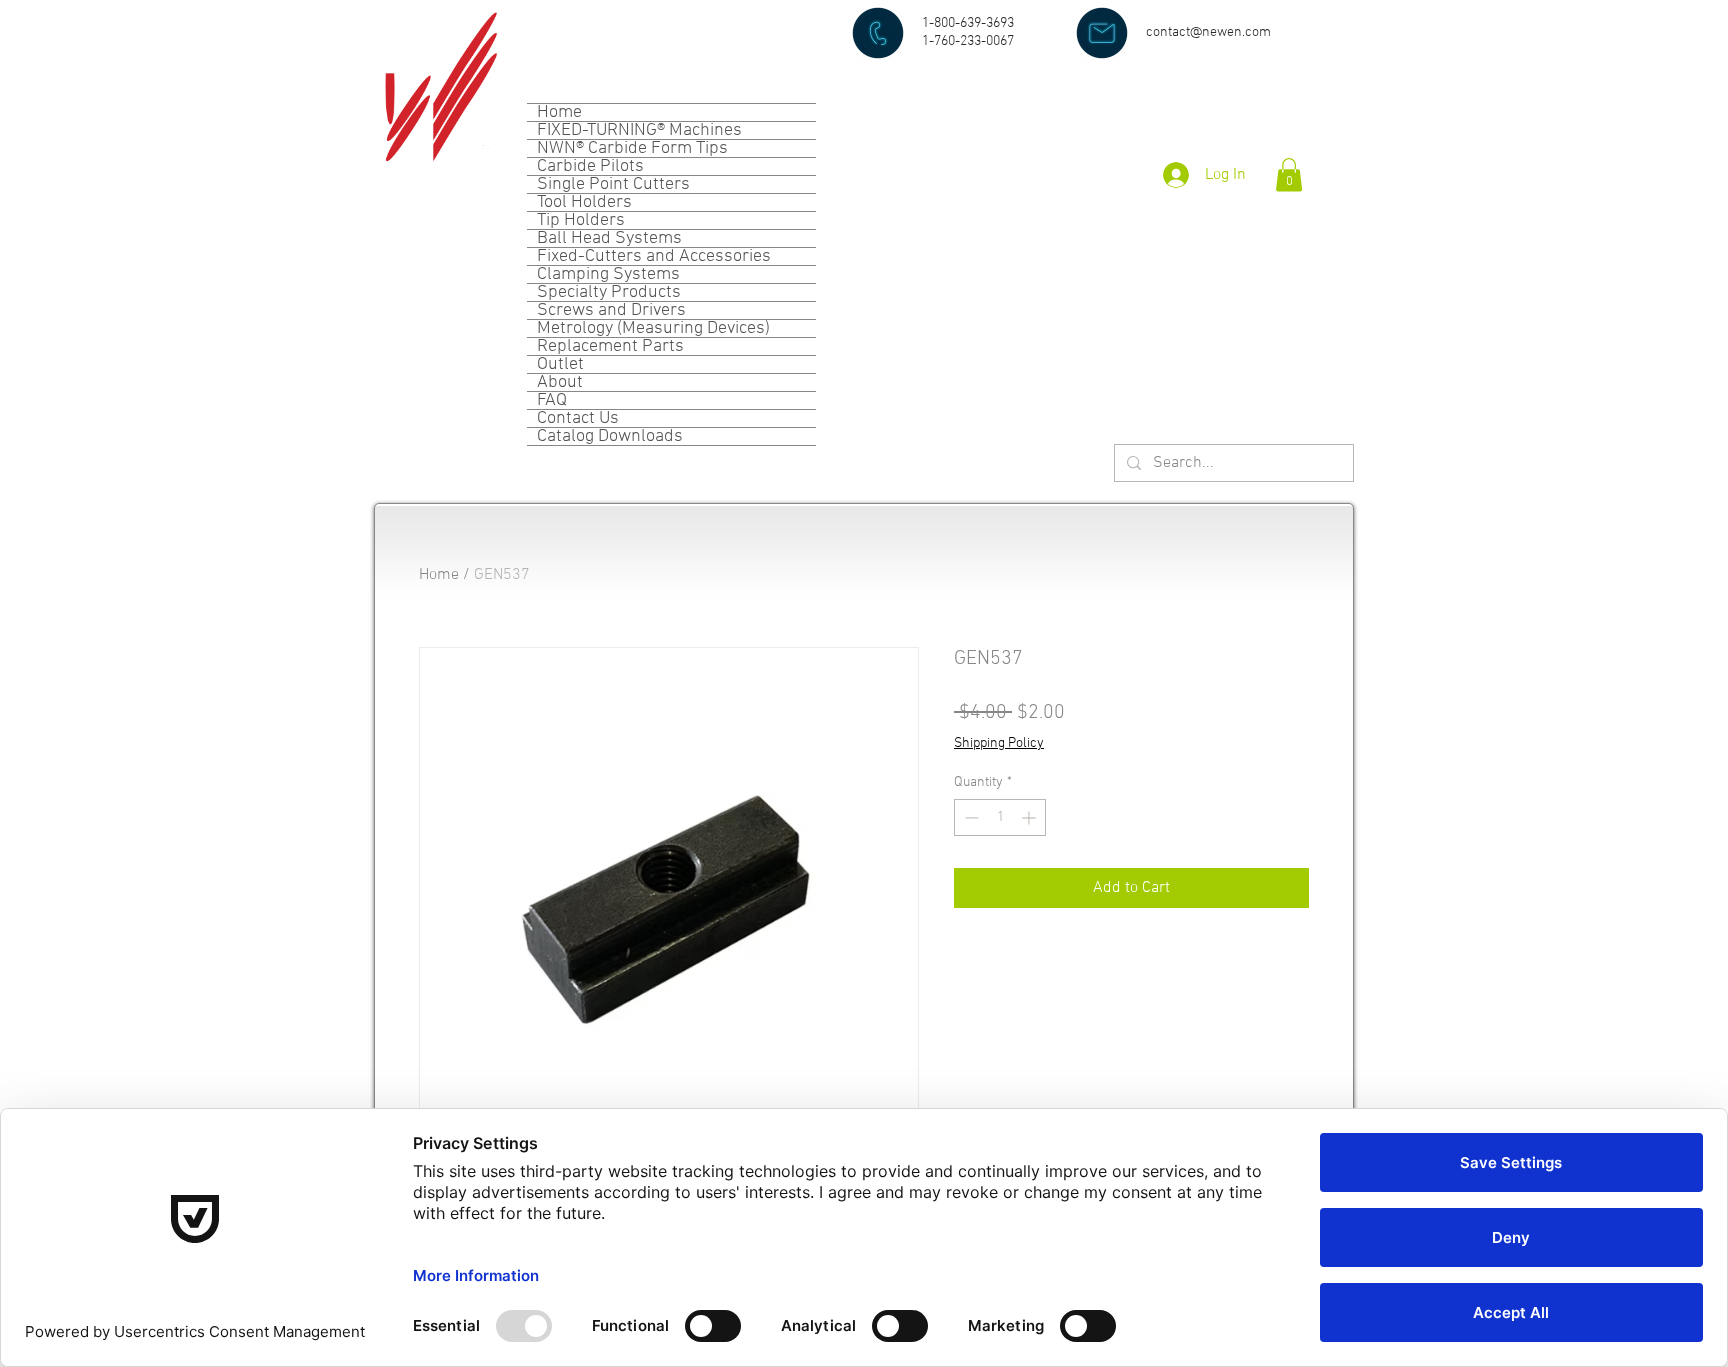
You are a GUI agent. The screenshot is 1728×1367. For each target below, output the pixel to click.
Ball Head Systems (609, 238)
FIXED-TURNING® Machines (639, 130)
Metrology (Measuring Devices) (653, 328)
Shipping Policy (999, 743)
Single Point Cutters (613, 184)
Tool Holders (584, 202)
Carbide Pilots (590, 166)
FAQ (552, 400)
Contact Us (578, 418)
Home (559, 112)
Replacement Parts (610, 346)
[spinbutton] (1000, 817)
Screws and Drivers (611, 310)
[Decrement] (969, 817)
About (560, 382)
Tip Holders (581, 220)
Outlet (560, 364)
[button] (1289, 174)
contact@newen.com (1208, 32)
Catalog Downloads (610, 436)
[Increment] (1030, 817)
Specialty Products (609, 292)
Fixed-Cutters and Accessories (654, 256)
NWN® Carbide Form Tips (632, 148)
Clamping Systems (608, 274)
